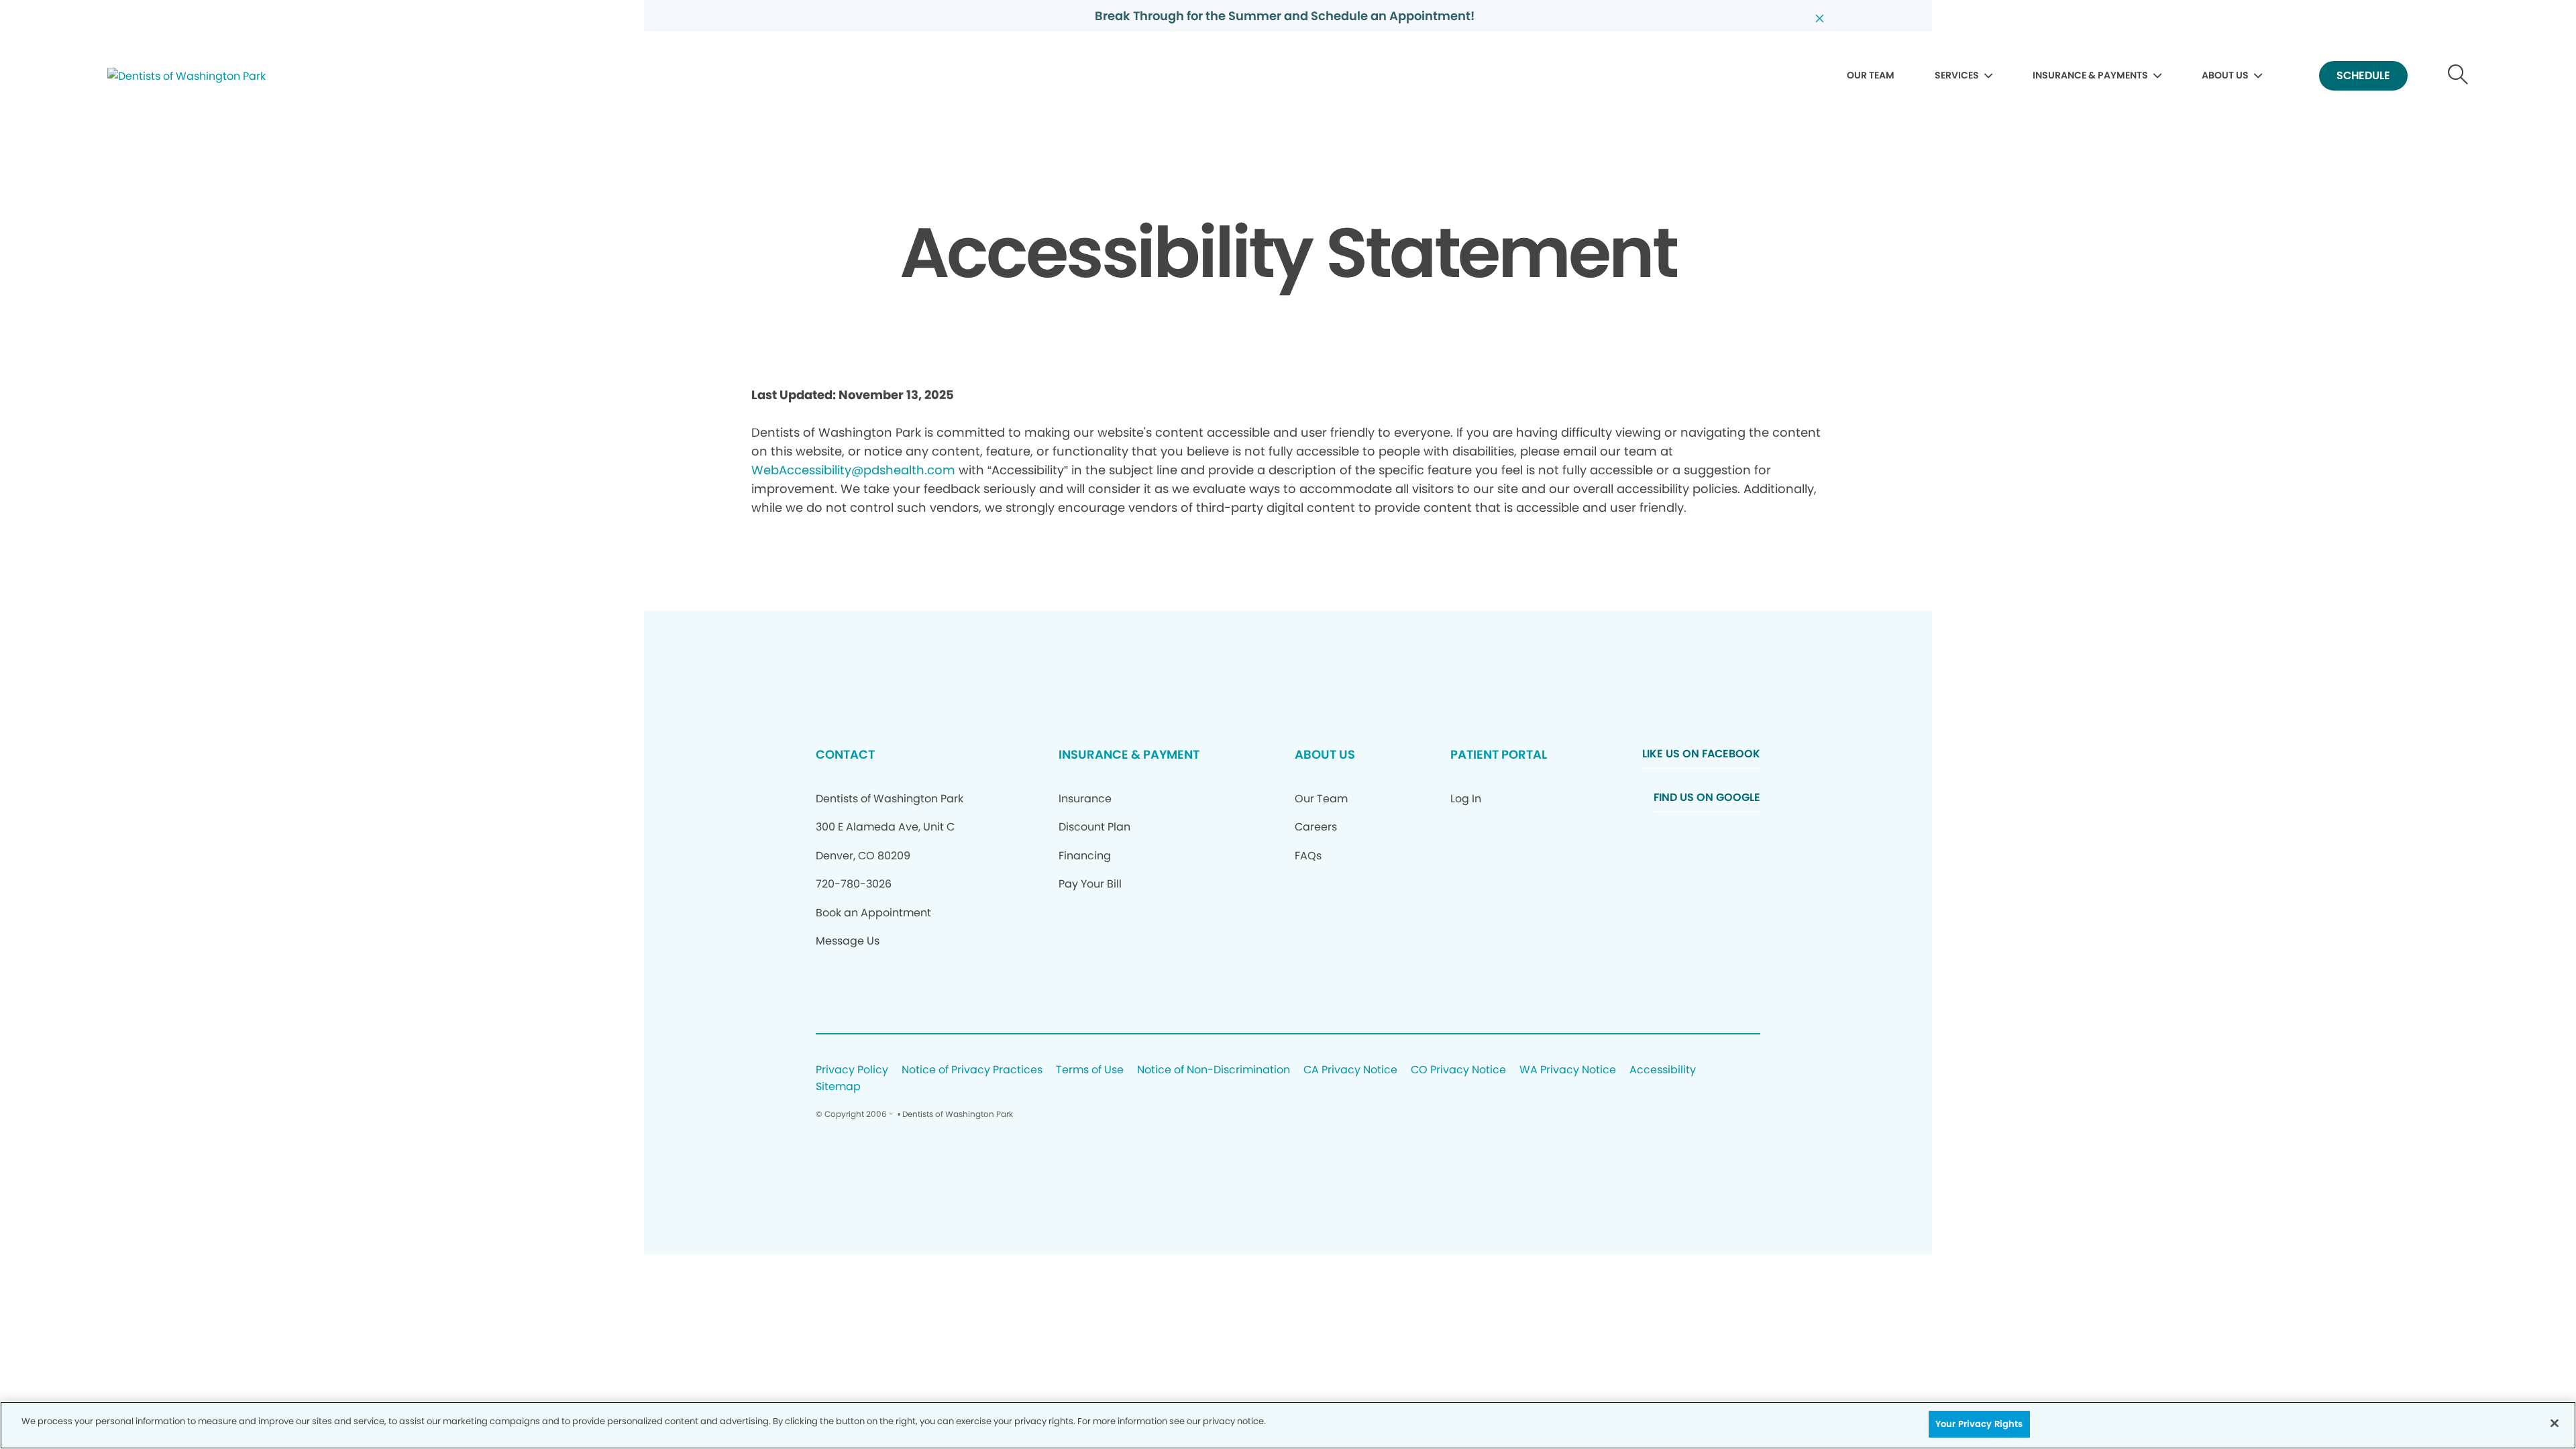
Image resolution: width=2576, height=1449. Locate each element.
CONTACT (845, 754)
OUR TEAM (1871, 75)
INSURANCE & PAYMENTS (2090, 75)
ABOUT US (2225, 75)
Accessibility (1663, 1070)
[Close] (2555, 1423)
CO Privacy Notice (1458, 1070)
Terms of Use (1090, 1070)
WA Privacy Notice (1568, 1070)
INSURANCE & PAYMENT (1129, 754)
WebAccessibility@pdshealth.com (853, 470)
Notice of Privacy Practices (972, 1070)
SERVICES (1957, 75)
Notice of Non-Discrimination (1214, 1070)
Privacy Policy (852, 1070)
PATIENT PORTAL (1499, 754)
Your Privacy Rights (1979, 1424)
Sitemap (838, 1087)
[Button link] (2458, 76)
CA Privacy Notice (1350, 1070)
